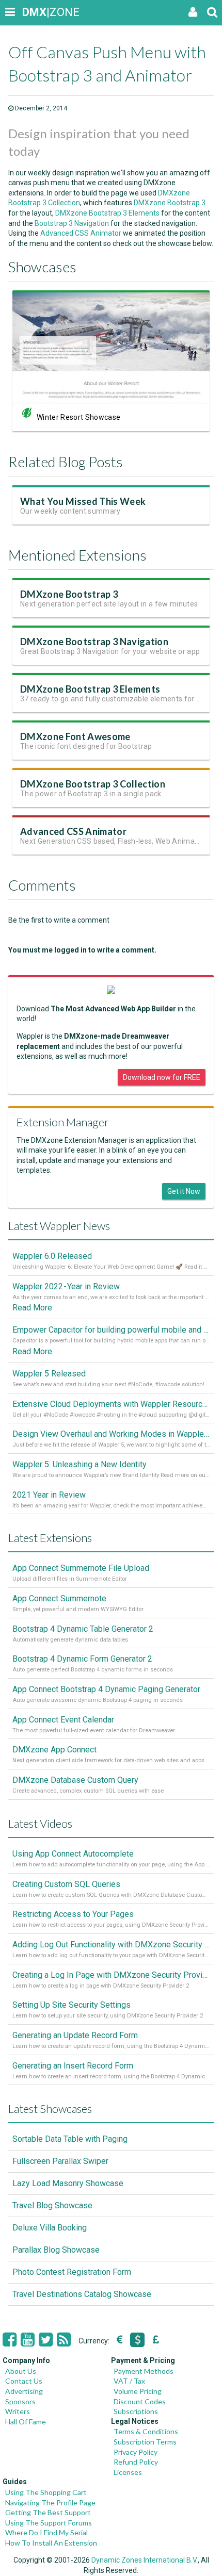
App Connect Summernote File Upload (81, 1568)
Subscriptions (136, 2411)
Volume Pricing (138, 2391)
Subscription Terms (145, 2442)
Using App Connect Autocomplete (73, 1854)
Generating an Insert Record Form (73, 2066)
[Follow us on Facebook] (10, 2340)
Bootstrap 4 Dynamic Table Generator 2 (83, 1629)
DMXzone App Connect (54, 1750)
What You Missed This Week (83, 501)
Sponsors (20, 2401)
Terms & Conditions (146, 2431)
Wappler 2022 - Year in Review (66, 1286)
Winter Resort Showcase (78, 417)
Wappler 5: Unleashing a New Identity (80, 1464)
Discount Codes (140, 2401)
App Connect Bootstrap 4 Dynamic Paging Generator (106, 1689)
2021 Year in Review (49, 1495)
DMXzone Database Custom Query (75, 1780)
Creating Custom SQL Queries (66, 1884)
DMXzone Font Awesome (75, 736)
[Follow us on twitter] (46, 2340)
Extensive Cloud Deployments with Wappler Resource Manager (111, 1404)
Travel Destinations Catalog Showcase (82, 2294)
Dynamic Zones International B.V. (145, 2560)
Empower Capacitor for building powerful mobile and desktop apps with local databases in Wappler (111, 1330)
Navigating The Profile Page (50, 2503)
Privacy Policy (136, 2452)
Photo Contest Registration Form (72, 2272)
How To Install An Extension (51, 2543)
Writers (18, 2411)
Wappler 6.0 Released (52, 1256)
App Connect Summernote (59, 1598)
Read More (32, 1308)
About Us (21, 2371)
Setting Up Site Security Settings (72, 2005)
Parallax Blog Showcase (56, 2250)
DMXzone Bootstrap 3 (170, 203)
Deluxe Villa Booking (50, 2228)
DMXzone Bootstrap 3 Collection (93, 784)
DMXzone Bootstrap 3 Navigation (94, 642)
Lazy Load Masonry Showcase (68, 2183)
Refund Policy (136, 2462)
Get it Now (184, 1191)
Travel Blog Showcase (52, 2205)
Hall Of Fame (26, 2422)
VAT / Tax (129, 2381)
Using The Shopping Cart (46, 2492)
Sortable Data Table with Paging (70, 2139)
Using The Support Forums (49, 2523)
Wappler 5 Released (49, 1374)
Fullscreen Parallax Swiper (60, 2161)
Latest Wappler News (59, 1226)
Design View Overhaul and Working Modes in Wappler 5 (111, 1434)
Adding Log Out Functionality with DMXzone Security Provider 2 (111, 1945)
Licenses (128, 2472)
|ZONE (32, 12)
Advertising (24, 2391)
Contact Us (24, 2381)
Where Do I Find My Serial (46, 2532)
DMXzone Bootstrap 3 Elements (107, 213)
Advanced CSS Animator (81, 233)
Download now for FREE (162, 1077)
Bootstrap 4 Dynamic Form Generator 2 (82, 1659)
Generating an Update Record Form (75, 2035)
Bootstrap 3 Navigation (72, 223)
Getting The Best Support (48, 2512)
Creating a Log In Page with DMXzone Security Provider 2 (111, 1975)
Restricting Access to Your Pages (73, 1914)
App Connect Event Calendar (63, 1720)
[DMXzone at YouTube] (28, 2340)
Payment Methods (144, 2371)
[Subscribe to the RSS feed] (64, 2340)
